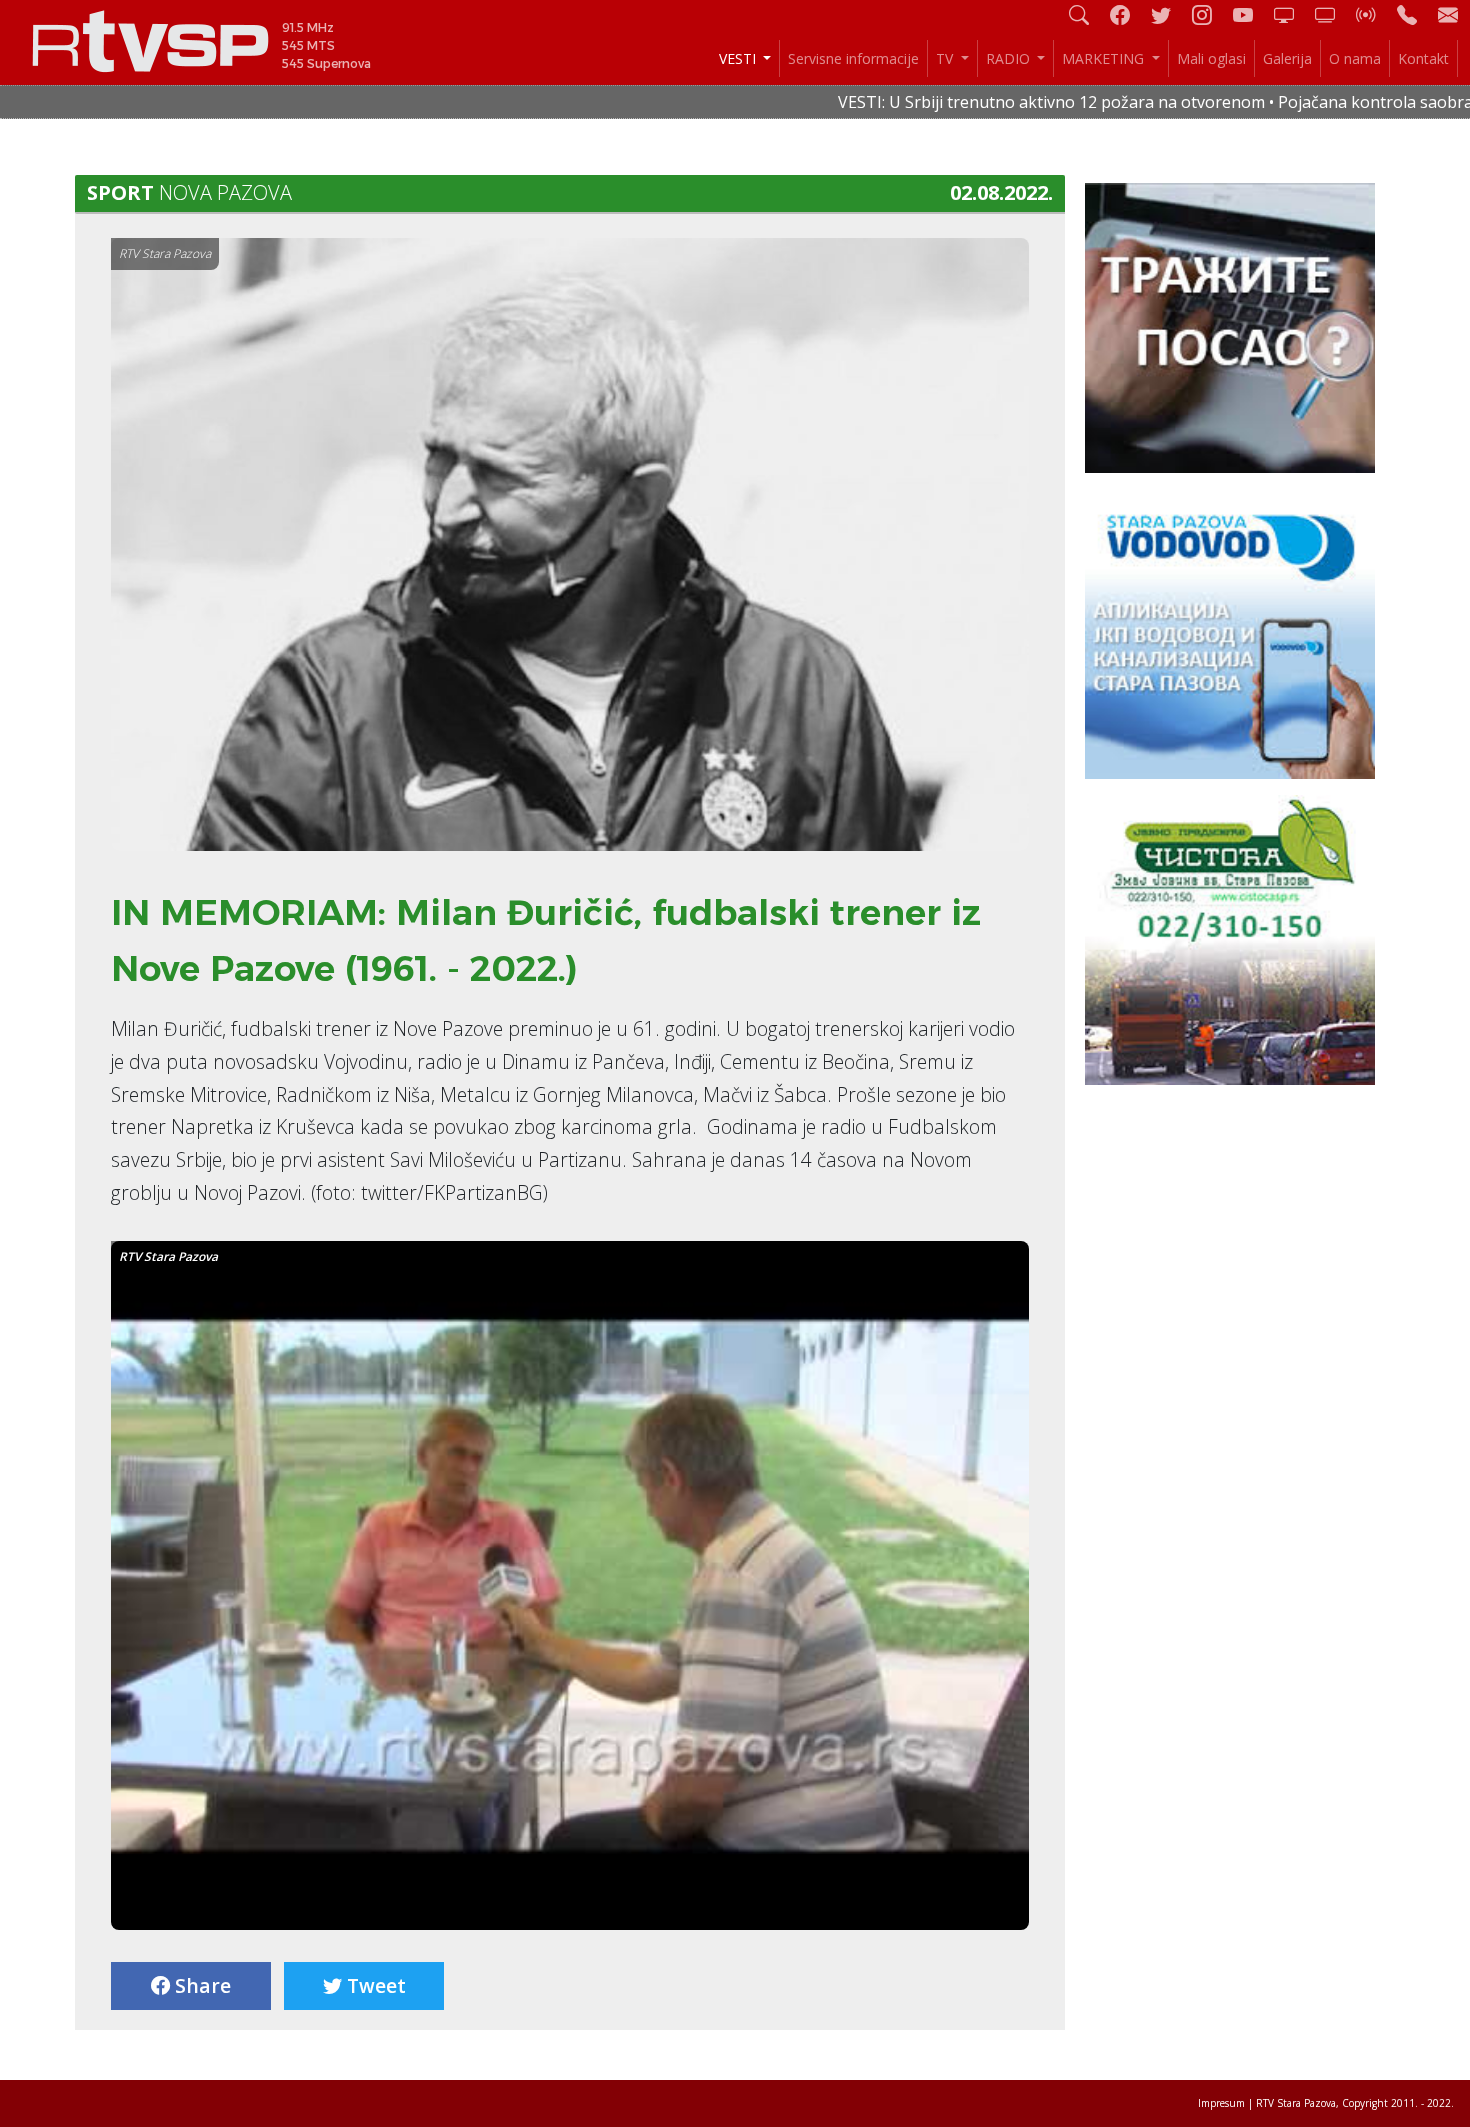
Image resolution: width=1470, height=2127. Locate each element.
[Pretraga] (1087, 14)
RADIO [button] (1010, 58)
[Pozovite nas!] (1415, 14)
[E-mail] (1448, 14)
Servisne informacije (853, 58)
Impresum (1221, 2103)
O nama (1355, 58)
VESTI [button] (739, 58)
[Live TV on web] (1333, 14)
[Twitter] (1169, 14)
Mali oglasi (1211, 58)
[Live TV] (1292, 14)
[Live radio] (1374, 14)
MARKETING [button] (1105, 58)
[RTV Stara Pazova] (570, 1591)
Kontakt (1423, 58)
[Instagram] (1210, 14)
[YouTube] (1251, 14)
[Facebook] (1128, 14)
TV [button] (946, 58)
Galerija (1287, 58)
